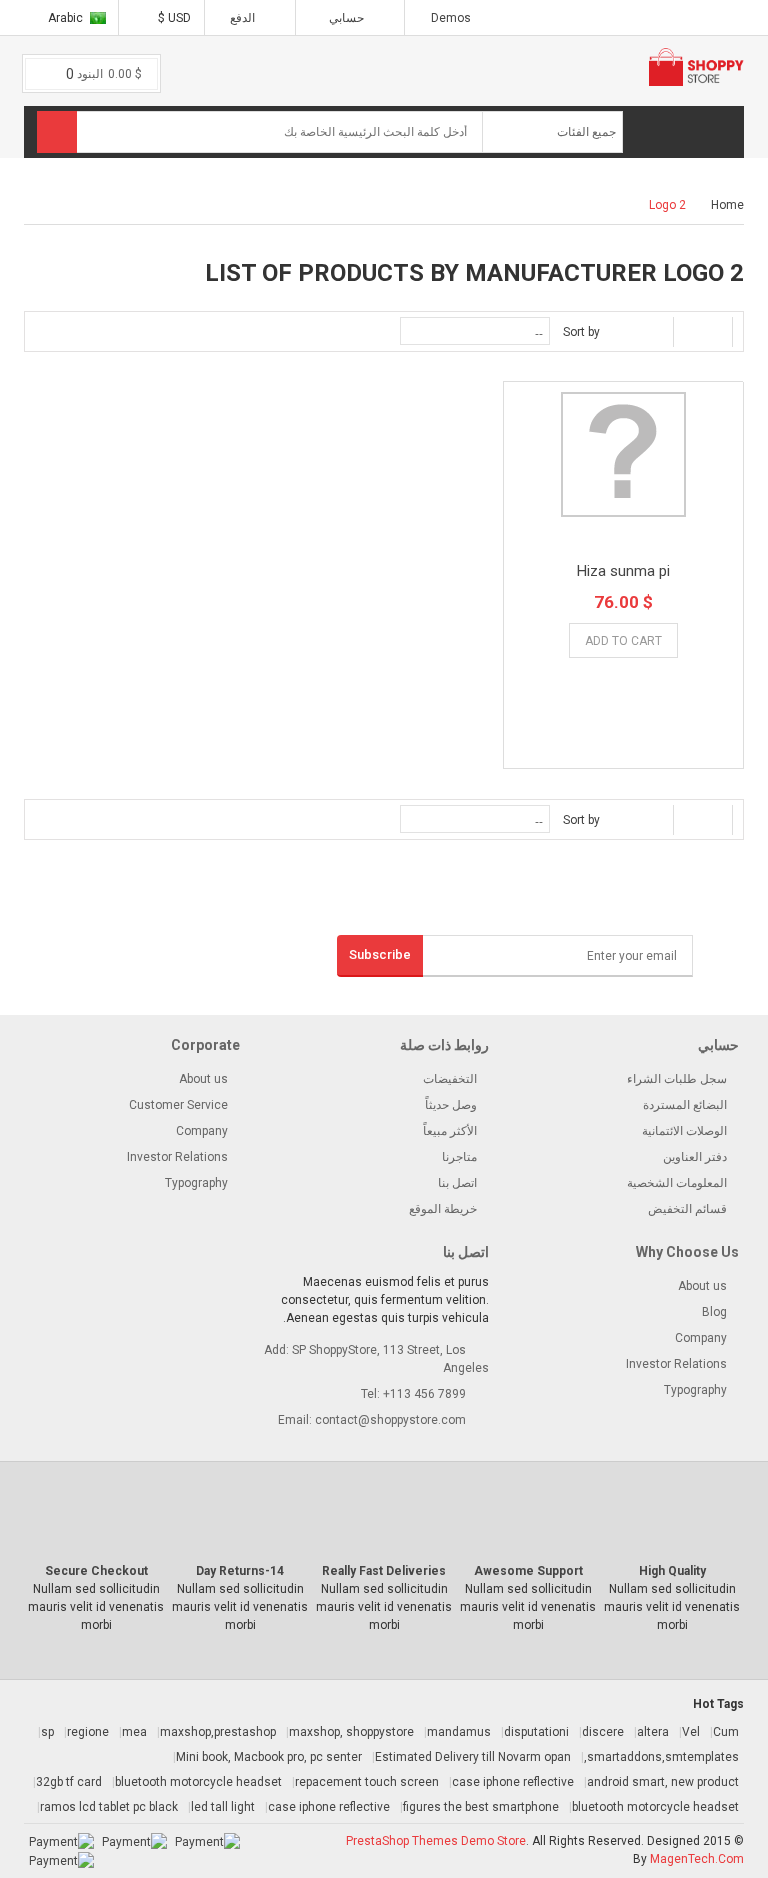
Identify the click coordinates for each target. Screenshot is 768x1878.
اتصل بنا (457, 1183)
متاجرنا (459, 1157)
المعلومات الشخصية (677, 1183)
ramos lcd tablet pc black (109, 1807)
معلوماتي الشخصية (347, 159)
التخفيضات (450, 1079)
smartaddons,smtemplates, (661, 1757)
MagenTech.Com (697, 1859)
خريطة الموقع (443, 1209)
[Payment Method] (207, 1841)
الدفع (244, 18)
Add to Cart (623, 641)
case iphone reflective (513, 1782)
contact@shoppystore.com (390, 1420)
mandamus (459, 1732)
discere (603, 1732)
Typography (196, 1183)
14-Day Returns (240, 1571)
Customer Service (178, 1105)
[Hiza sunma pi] (623, 454)
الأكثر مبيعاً (450, 1131)
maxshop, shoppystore (351, 1732)
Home (727, 205)
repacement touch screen (367, 1782)
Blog (714, 1312)
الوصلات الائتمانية (684, 1131)
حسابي (346, 18)
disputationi (536, 1732)
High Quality (672, 1571)
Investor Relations (177, 1157)
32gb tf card (69, 1782)
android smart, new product (663, 1782)
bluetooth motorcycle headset (198, 1782)
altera (653, 1732)
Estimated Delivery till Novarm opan (473, 1757)
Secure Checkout (96, 1571)
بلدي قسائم (365, 187)
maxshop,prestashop (218, 1732)
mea (134, 1732)
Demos (451, 18)
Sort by (581, 332)
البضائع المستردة (685, 1105)
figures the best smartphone (481, 1807)
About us (203, 1079)
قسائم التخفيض (687, 1209)
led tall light (223, 1807)
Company (202, 1131)
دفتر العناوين (695, 1157)
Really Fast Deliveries (384, 1571)
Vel (691, 1732)
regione (88, 1732)
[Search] (57, 132)
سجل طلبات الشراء (677, 1079)
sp (47, 1732)
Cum (726, 1732)
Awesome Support (528, 1571)
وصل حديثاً (451, 1105)
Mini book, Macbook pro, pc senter (269, 1757)
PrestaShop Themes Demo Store (436, 1841)
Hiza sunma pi (623, 571)
